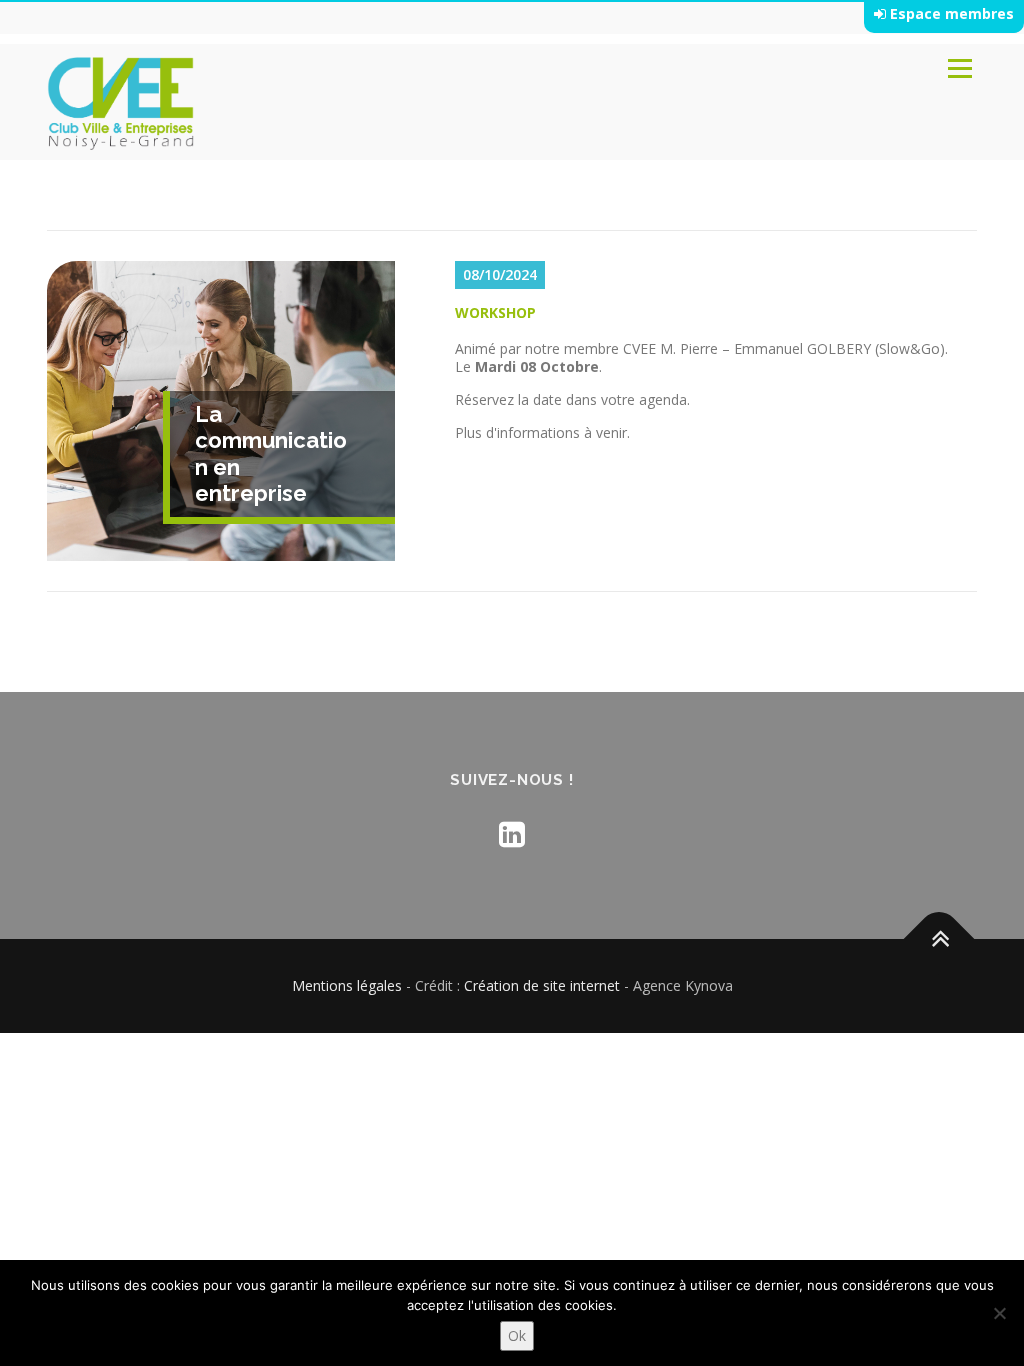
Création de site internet (542, 985)
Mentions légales (347, 985)
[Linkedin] (512, 833)
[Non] (999, 1313)
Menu (959, 68)
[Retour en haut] (939, 939)
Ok (517, 1335)
